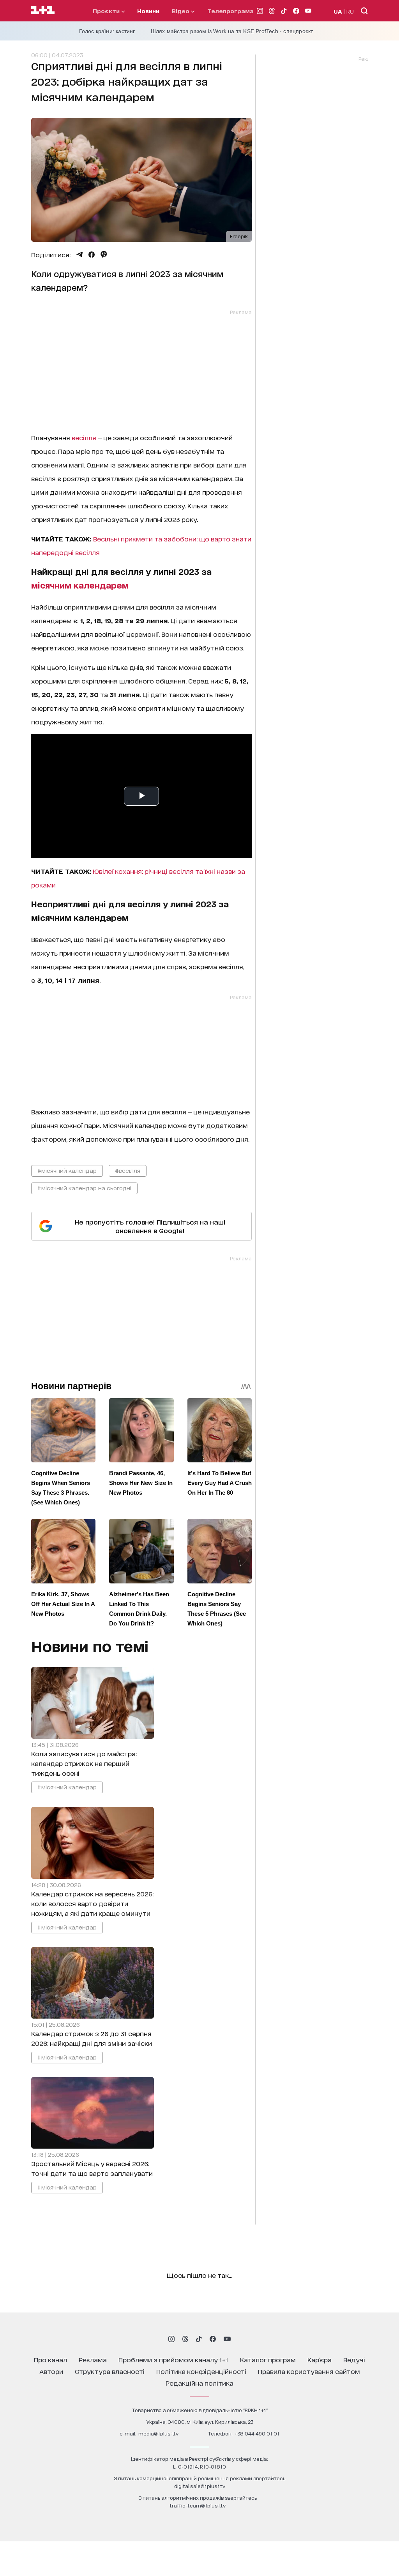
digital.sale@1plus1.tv (200, 2486)
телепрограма (230, 11)
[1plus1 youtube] (227, 2339)
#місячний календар (67, 1170)
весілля (84, 437)
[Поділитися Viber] (104, 255)
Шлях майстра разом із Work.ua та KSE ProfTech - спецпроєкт (232, 31)
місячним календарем (80, 585)
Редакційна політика (199, 2383)
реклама (93, 2359)
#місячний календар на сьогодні (84, 1188)
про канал (50, 2359)
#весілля (128, 1170)
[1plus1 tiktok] (199, 2339)
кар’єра (320, 2359)
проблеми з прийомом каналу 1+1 (173, 2359)
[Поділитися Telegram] (79, 255)
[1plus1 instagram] (171, 2339)
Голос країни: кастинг (107, 31)
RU (350, 11)
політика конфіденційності (201, 2371)
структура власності (110, 2371)
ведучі (354, 2359)
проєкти (107, 11)
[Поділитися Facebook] (92, 255)
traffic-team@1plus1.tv (198, 2505)
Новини (148, 11)
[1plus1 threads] (185, 2339)
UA (338, 11)
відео (181, 11)
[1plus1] (43, 11)
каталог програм (268, 2359)
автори (51, 2371)
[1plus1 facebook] (213, 2339)
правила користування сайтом (309, 2371)
